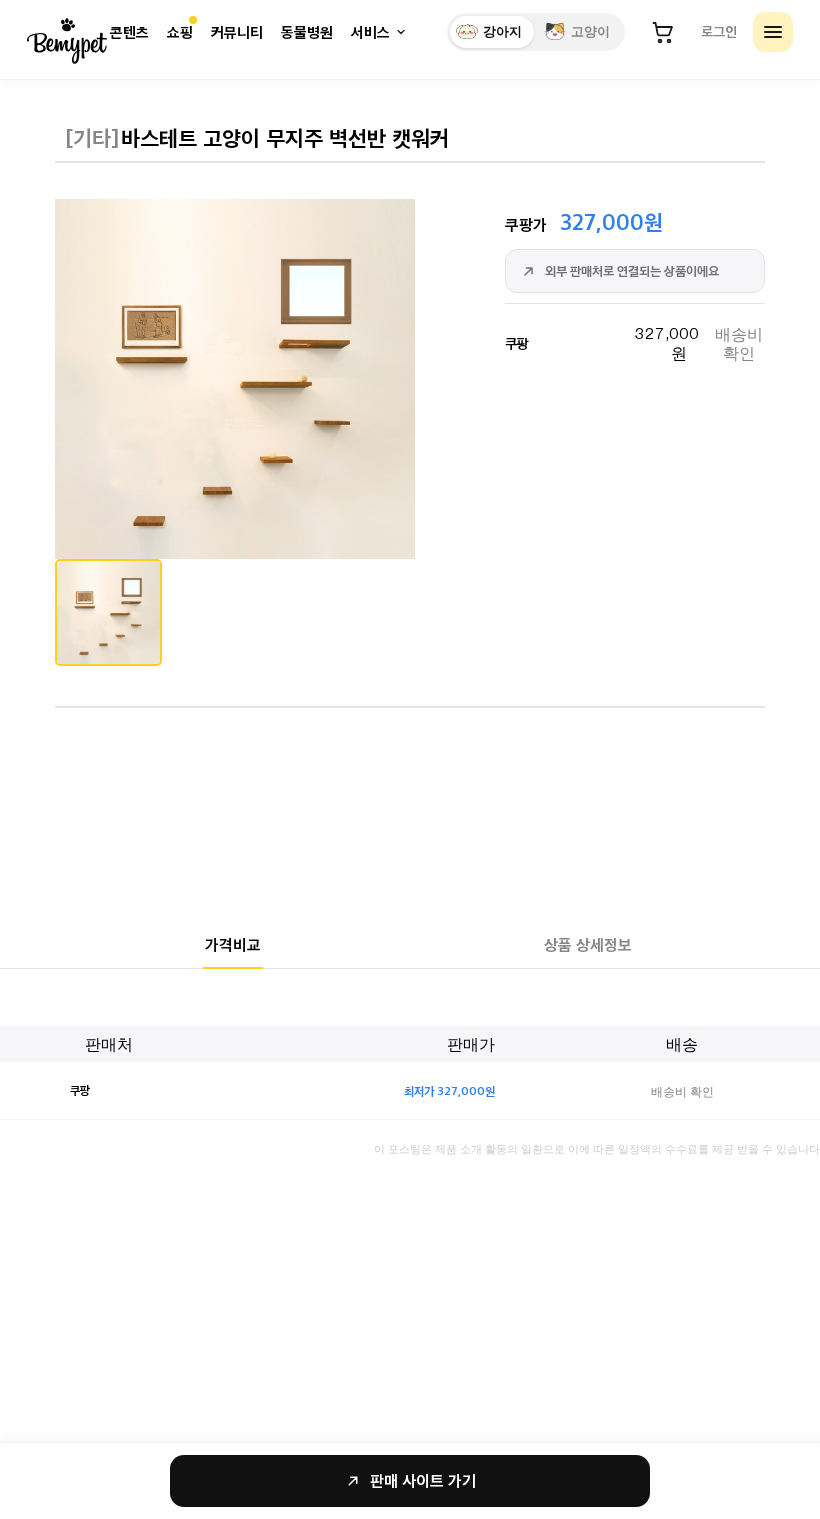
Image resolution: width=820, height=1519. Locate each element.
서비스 (370, 32)
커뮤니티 (237, 32)
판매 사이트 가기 (423, 1480)
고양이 (590, 31)
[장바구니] (663, 32)
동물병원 (307, 32)
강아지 (502, 31)
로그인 (719, 31)
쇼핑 (180, 32)
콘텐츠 (129, 32)
